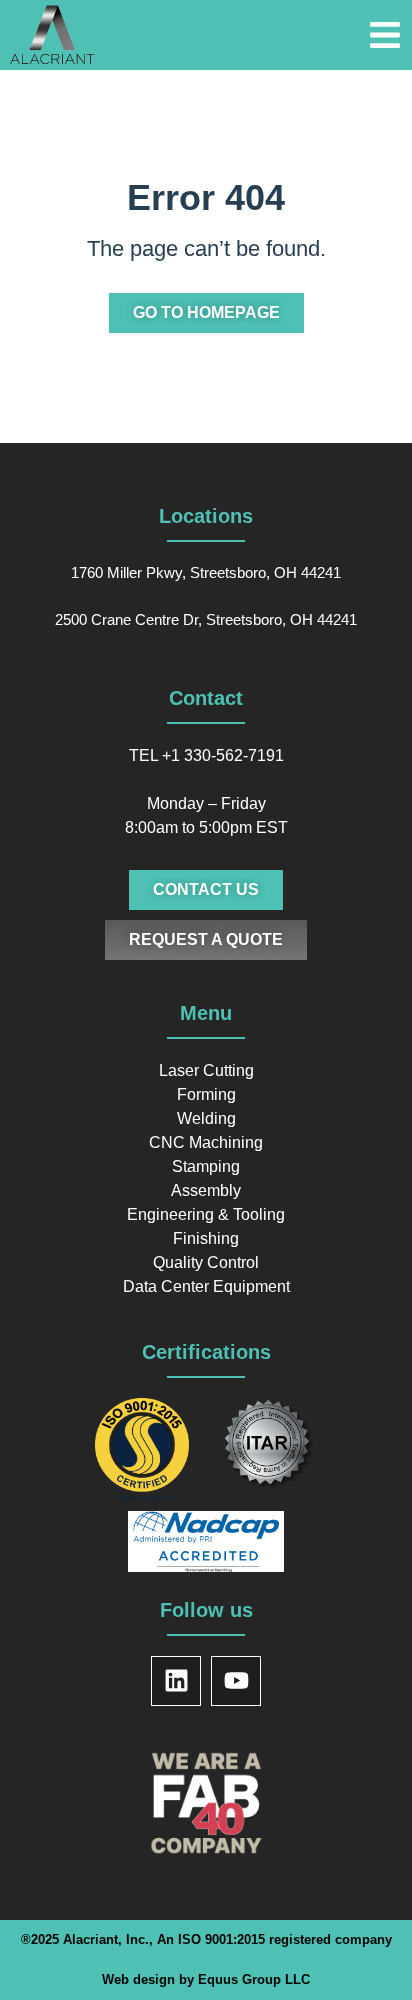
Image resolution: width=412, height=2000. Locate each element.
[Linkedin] (176, 1681)
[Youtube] (236, 1681)
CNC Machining (206, 1142)
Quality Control (206, 1262)
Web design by (150, 1979)
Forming (206, 1094)
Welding (206, 1118)
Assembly (206, 1190)
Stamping (206, 1166)
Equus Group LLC (254, 1979)
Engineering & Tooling (206, 1214)
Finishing (206, 1238)
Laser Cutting (206, 1070)
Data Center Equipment (206, 1286)
